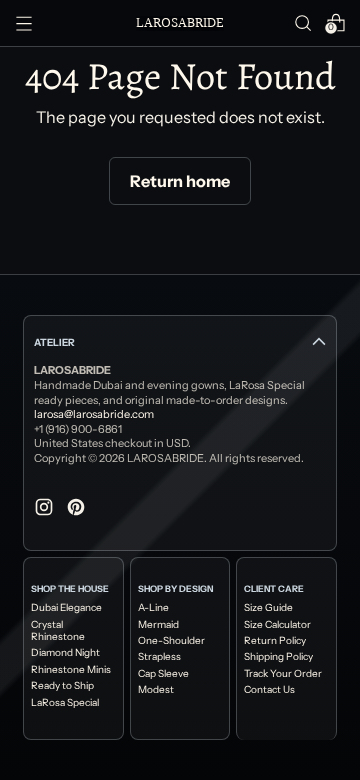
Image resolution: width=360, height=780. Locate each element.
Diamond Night (65, 653)
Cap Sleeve (163, 674)
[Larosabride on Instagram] (46, 510)
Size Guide (268, 608)
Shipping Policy (278, 657)
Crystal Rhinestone (58, 631)
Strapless (159, 657)
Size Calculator (277, 625)
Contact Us (269, 690)
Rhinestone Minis (71, 670)
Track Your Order (283, 674)
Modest (156, 690)
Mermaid (158, 625)
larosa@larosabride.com (94, 414)
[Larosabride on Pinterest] (78, 510)
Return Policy (275, 641)
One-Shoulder (171, 641)
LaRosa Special (65, 703)
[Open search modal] (303, 23)
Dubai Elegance (66, 608)
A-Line (153, 608)
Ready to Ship (62, 686)
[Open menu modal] (24, 23)
